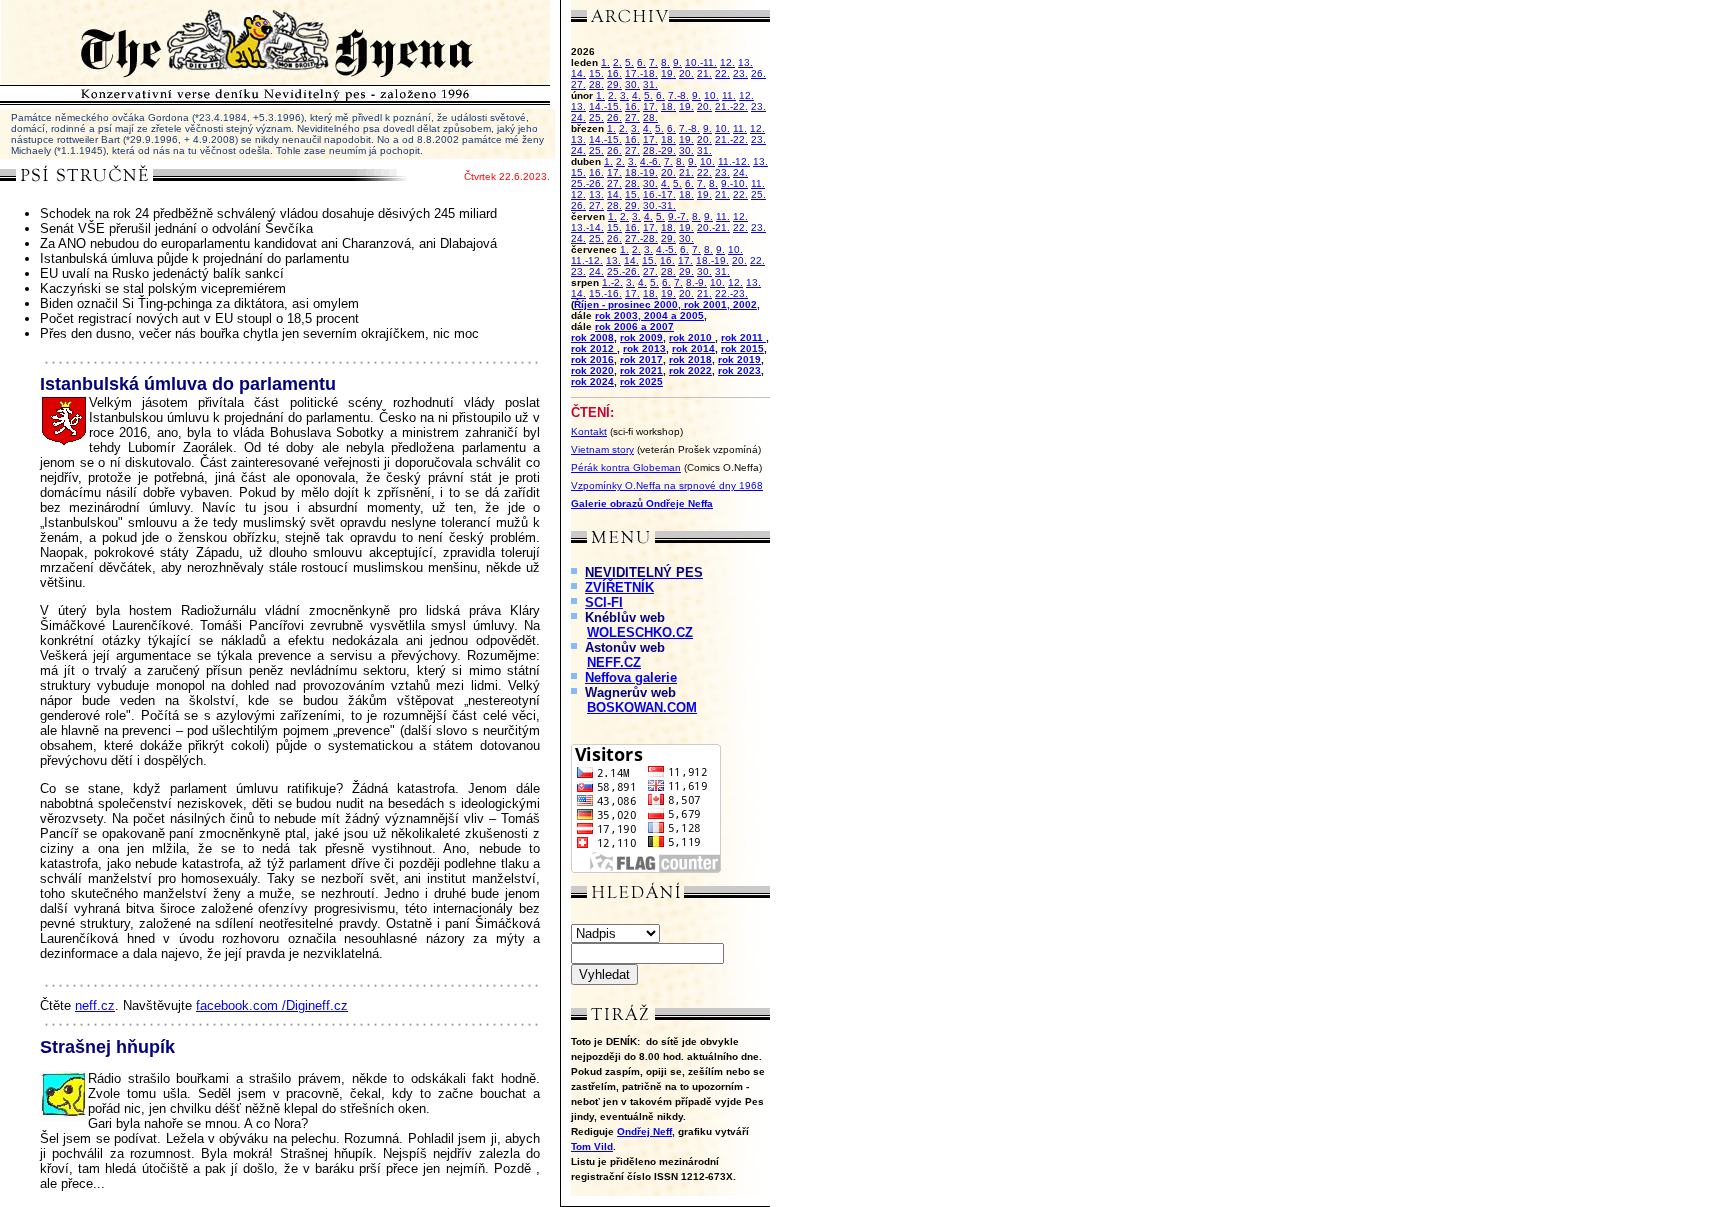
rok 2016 (592, 359)
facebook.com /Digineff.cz (272, 1005)
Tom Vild (592, 1146)
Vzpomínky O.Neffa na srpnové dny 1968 (667, 485)
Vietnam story (602, 449)
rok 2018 (690, 359)
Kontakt (589, 431)
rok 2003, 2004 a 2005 (649, 315)
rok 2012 (594, 348)
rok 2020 (592, 370)
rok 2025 (641, 381)
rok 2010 (692, 337)
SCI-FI (604, 602)
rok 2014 (693, 348)
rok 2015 (742, 348)
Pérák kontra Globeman (626, 467)
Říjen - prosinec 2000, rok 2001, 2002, (667, 304)
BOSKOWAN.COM (642, 707)
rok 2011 (743, 337)
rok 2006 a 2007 (634, 326)
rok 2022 (690, 370)
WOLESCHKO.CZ (640, 632)
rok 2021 (641, 370)
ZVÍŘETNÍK (619, 587)
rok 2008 (592, 337)
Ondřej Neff (644, 1131)
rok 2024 (592, 381)
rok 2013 (644, 348)
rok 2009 (641, 337)
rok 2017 (641, 359)
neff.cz (95, 1005)
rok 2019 (739, 359)
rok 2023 (739, 370)
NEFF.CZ (614, 662)
